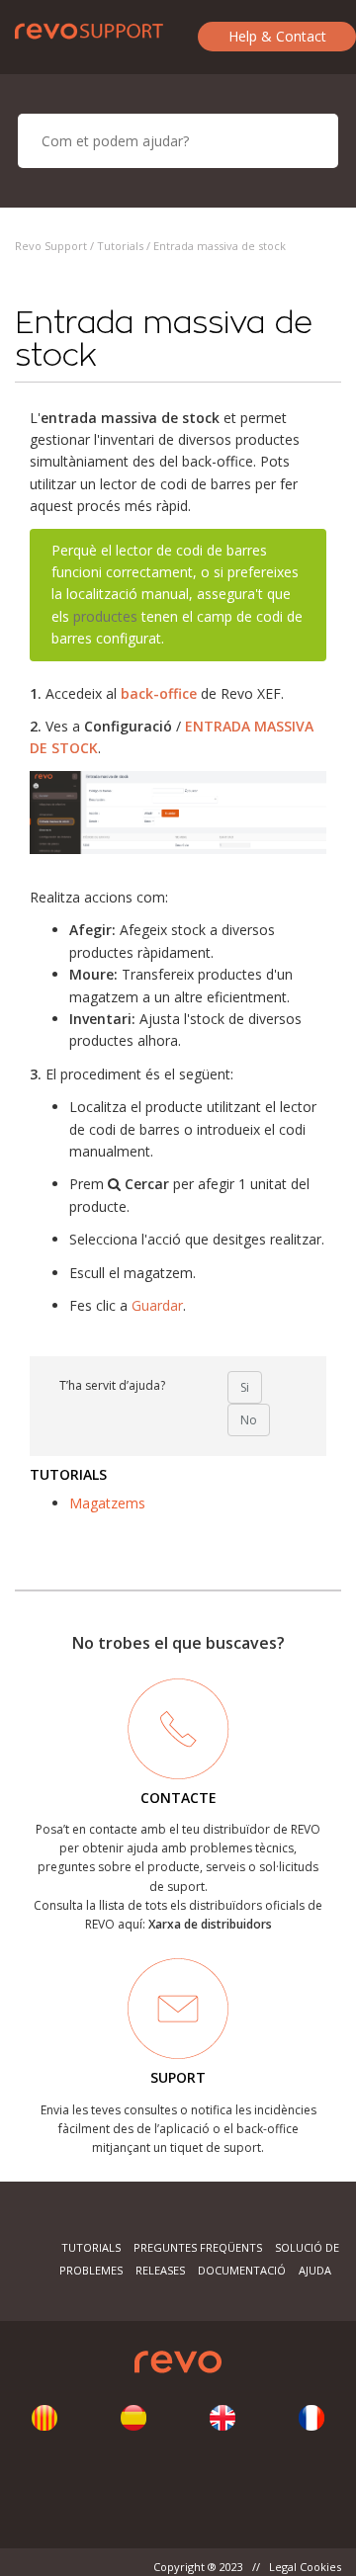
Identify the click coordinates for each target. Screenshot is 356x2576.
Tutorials (120, 246)
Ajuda (315, 2270)
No (249, 1420)
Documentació (242, 2270)
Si (245, 1387)
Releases (160, 2270)
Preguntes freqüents (198, 2247)
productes (105, 616)
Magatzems (107, 1503)
